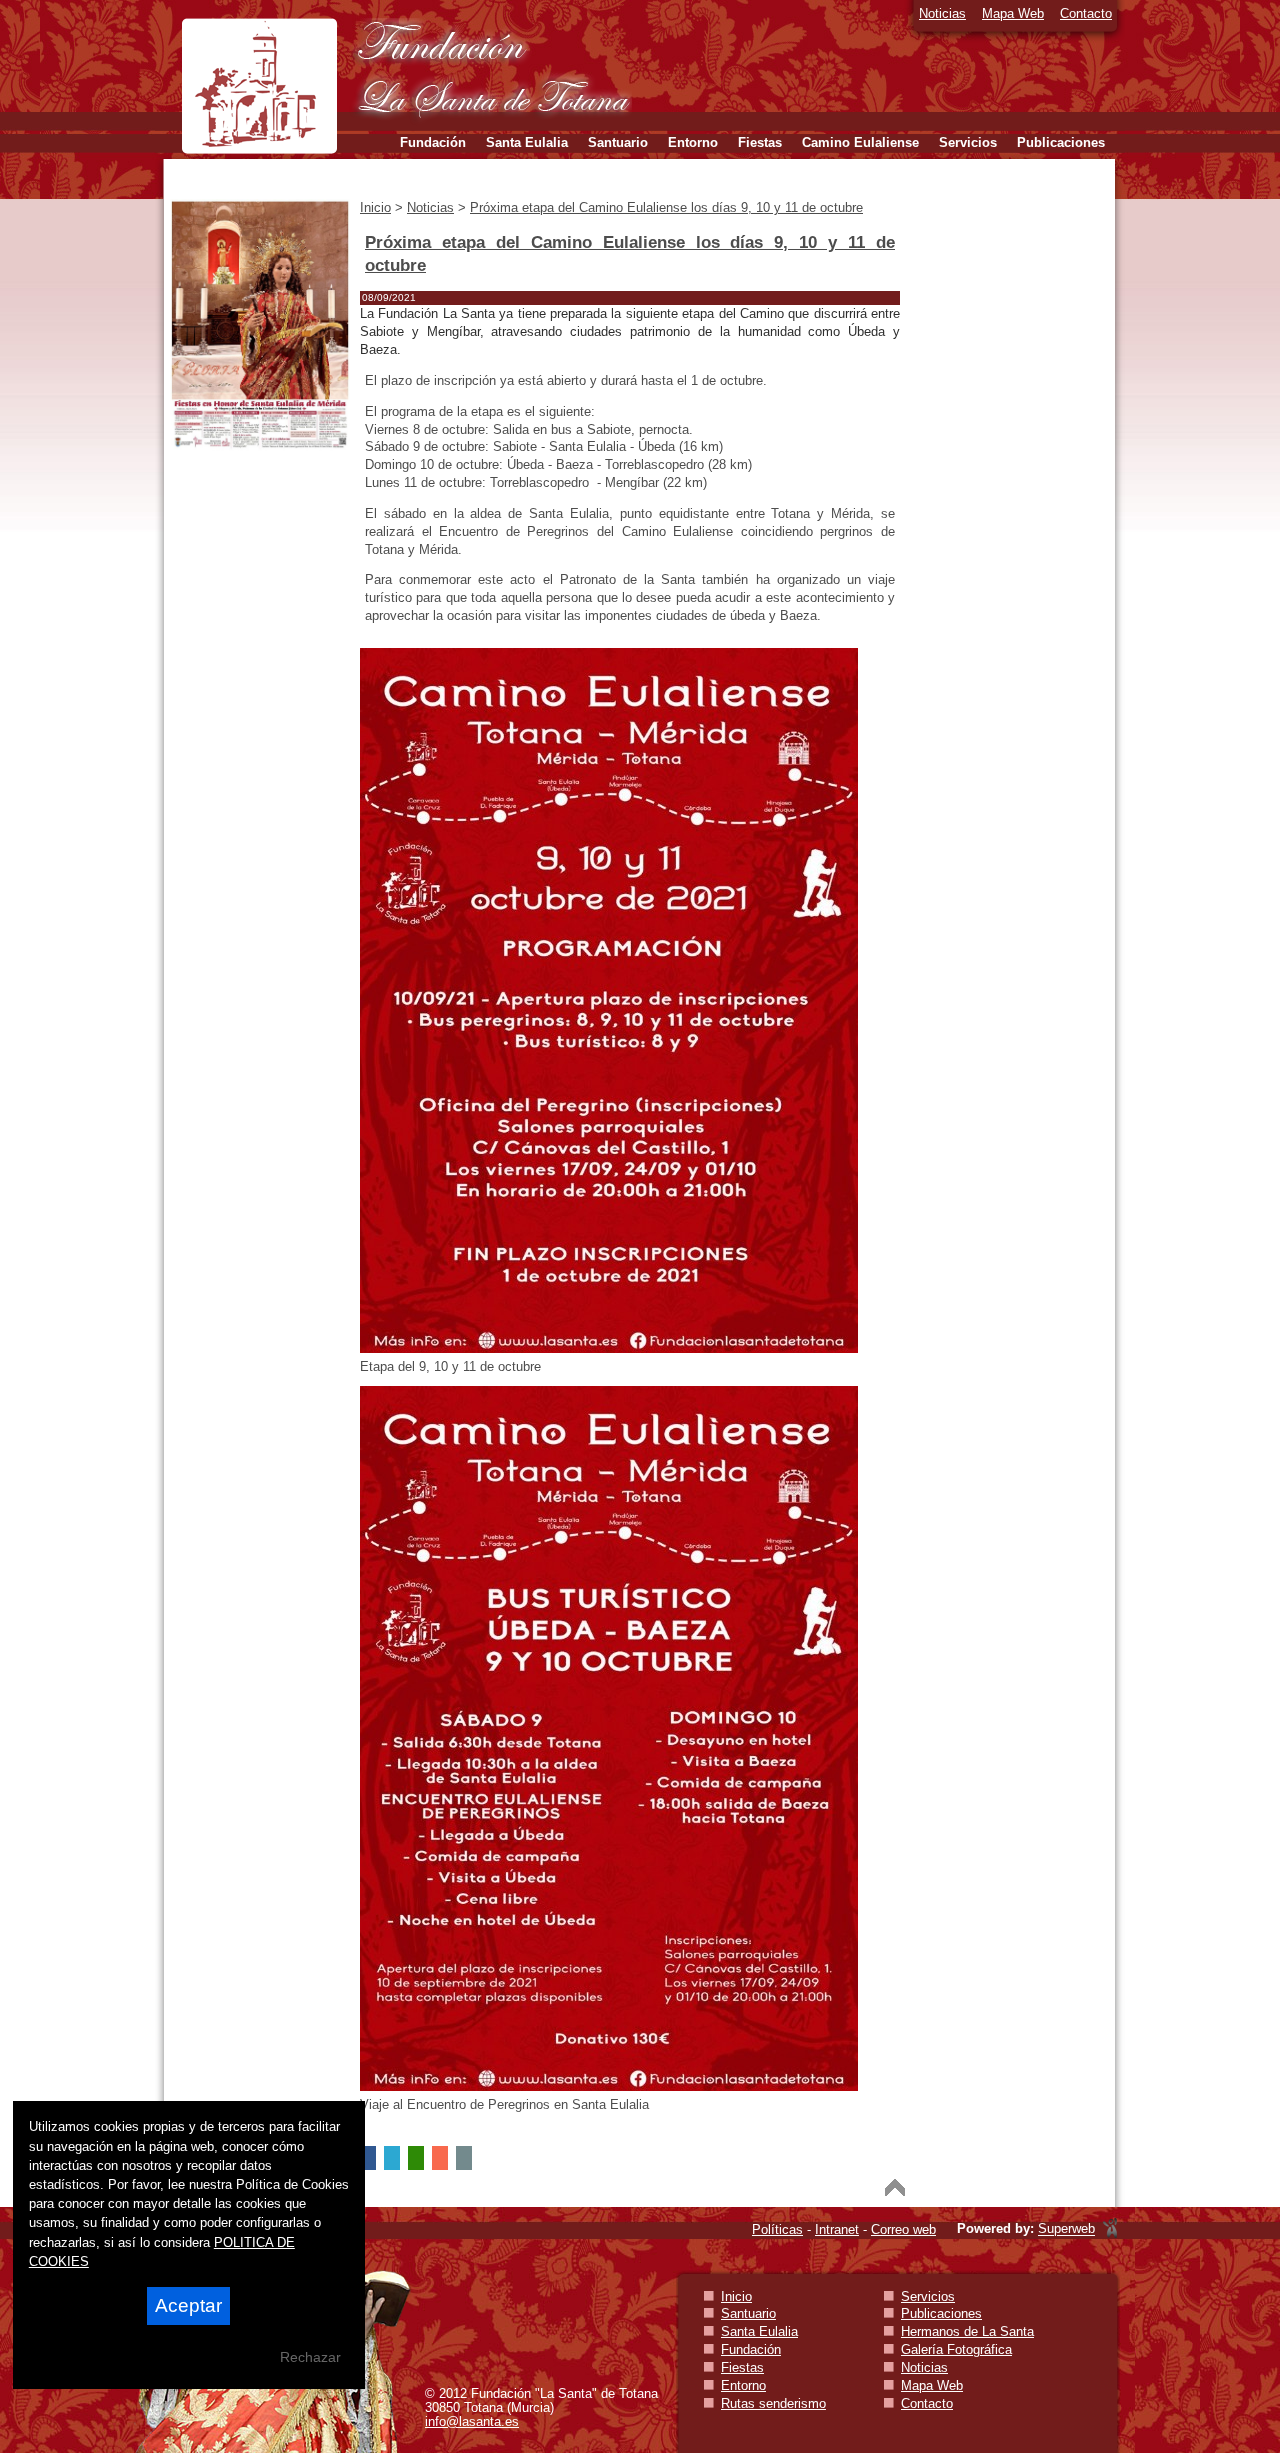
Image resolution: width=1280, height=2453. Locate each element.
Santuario (748, 2313)
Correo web (903, 2229)
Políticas (777, 2229)
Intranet (837, 2229)
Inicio (736, 2296)
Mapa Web (1013, 13)
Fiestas (742, 2367)
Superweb (1066, 2229)
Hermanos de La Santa (967, 2331)
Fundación (751, 2349)
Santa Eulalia (759, 2331)
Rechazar (310, 2357)
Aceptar (188, 2305)
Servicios (928, 2296)
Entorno (743, 2385)
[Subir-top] (895, 2187)
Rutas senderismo (773, 2403)
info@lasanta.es (472, 2421)
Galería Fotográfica (956, 2349)
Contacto (1086, 13)
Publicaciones (941, 2313)
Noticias (942, 13)
